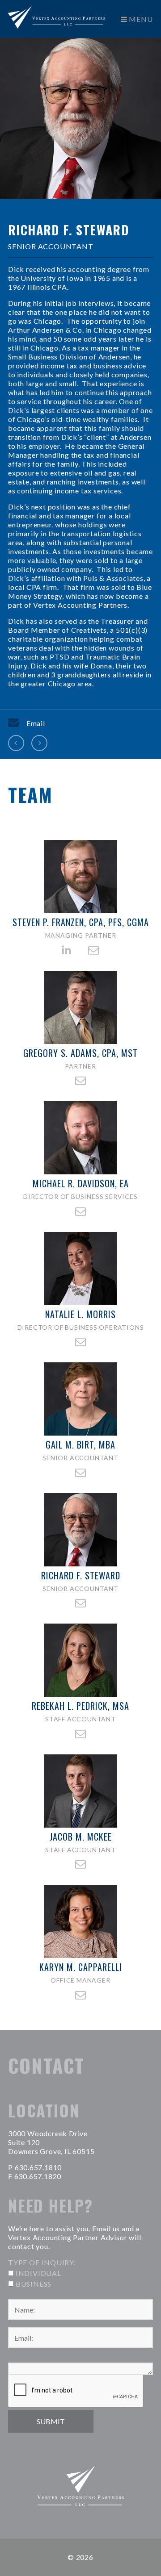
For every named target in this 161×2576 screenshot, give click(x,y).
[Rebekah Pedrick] (39, 743)
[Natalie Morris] (16, 743)
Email (36, 723)
